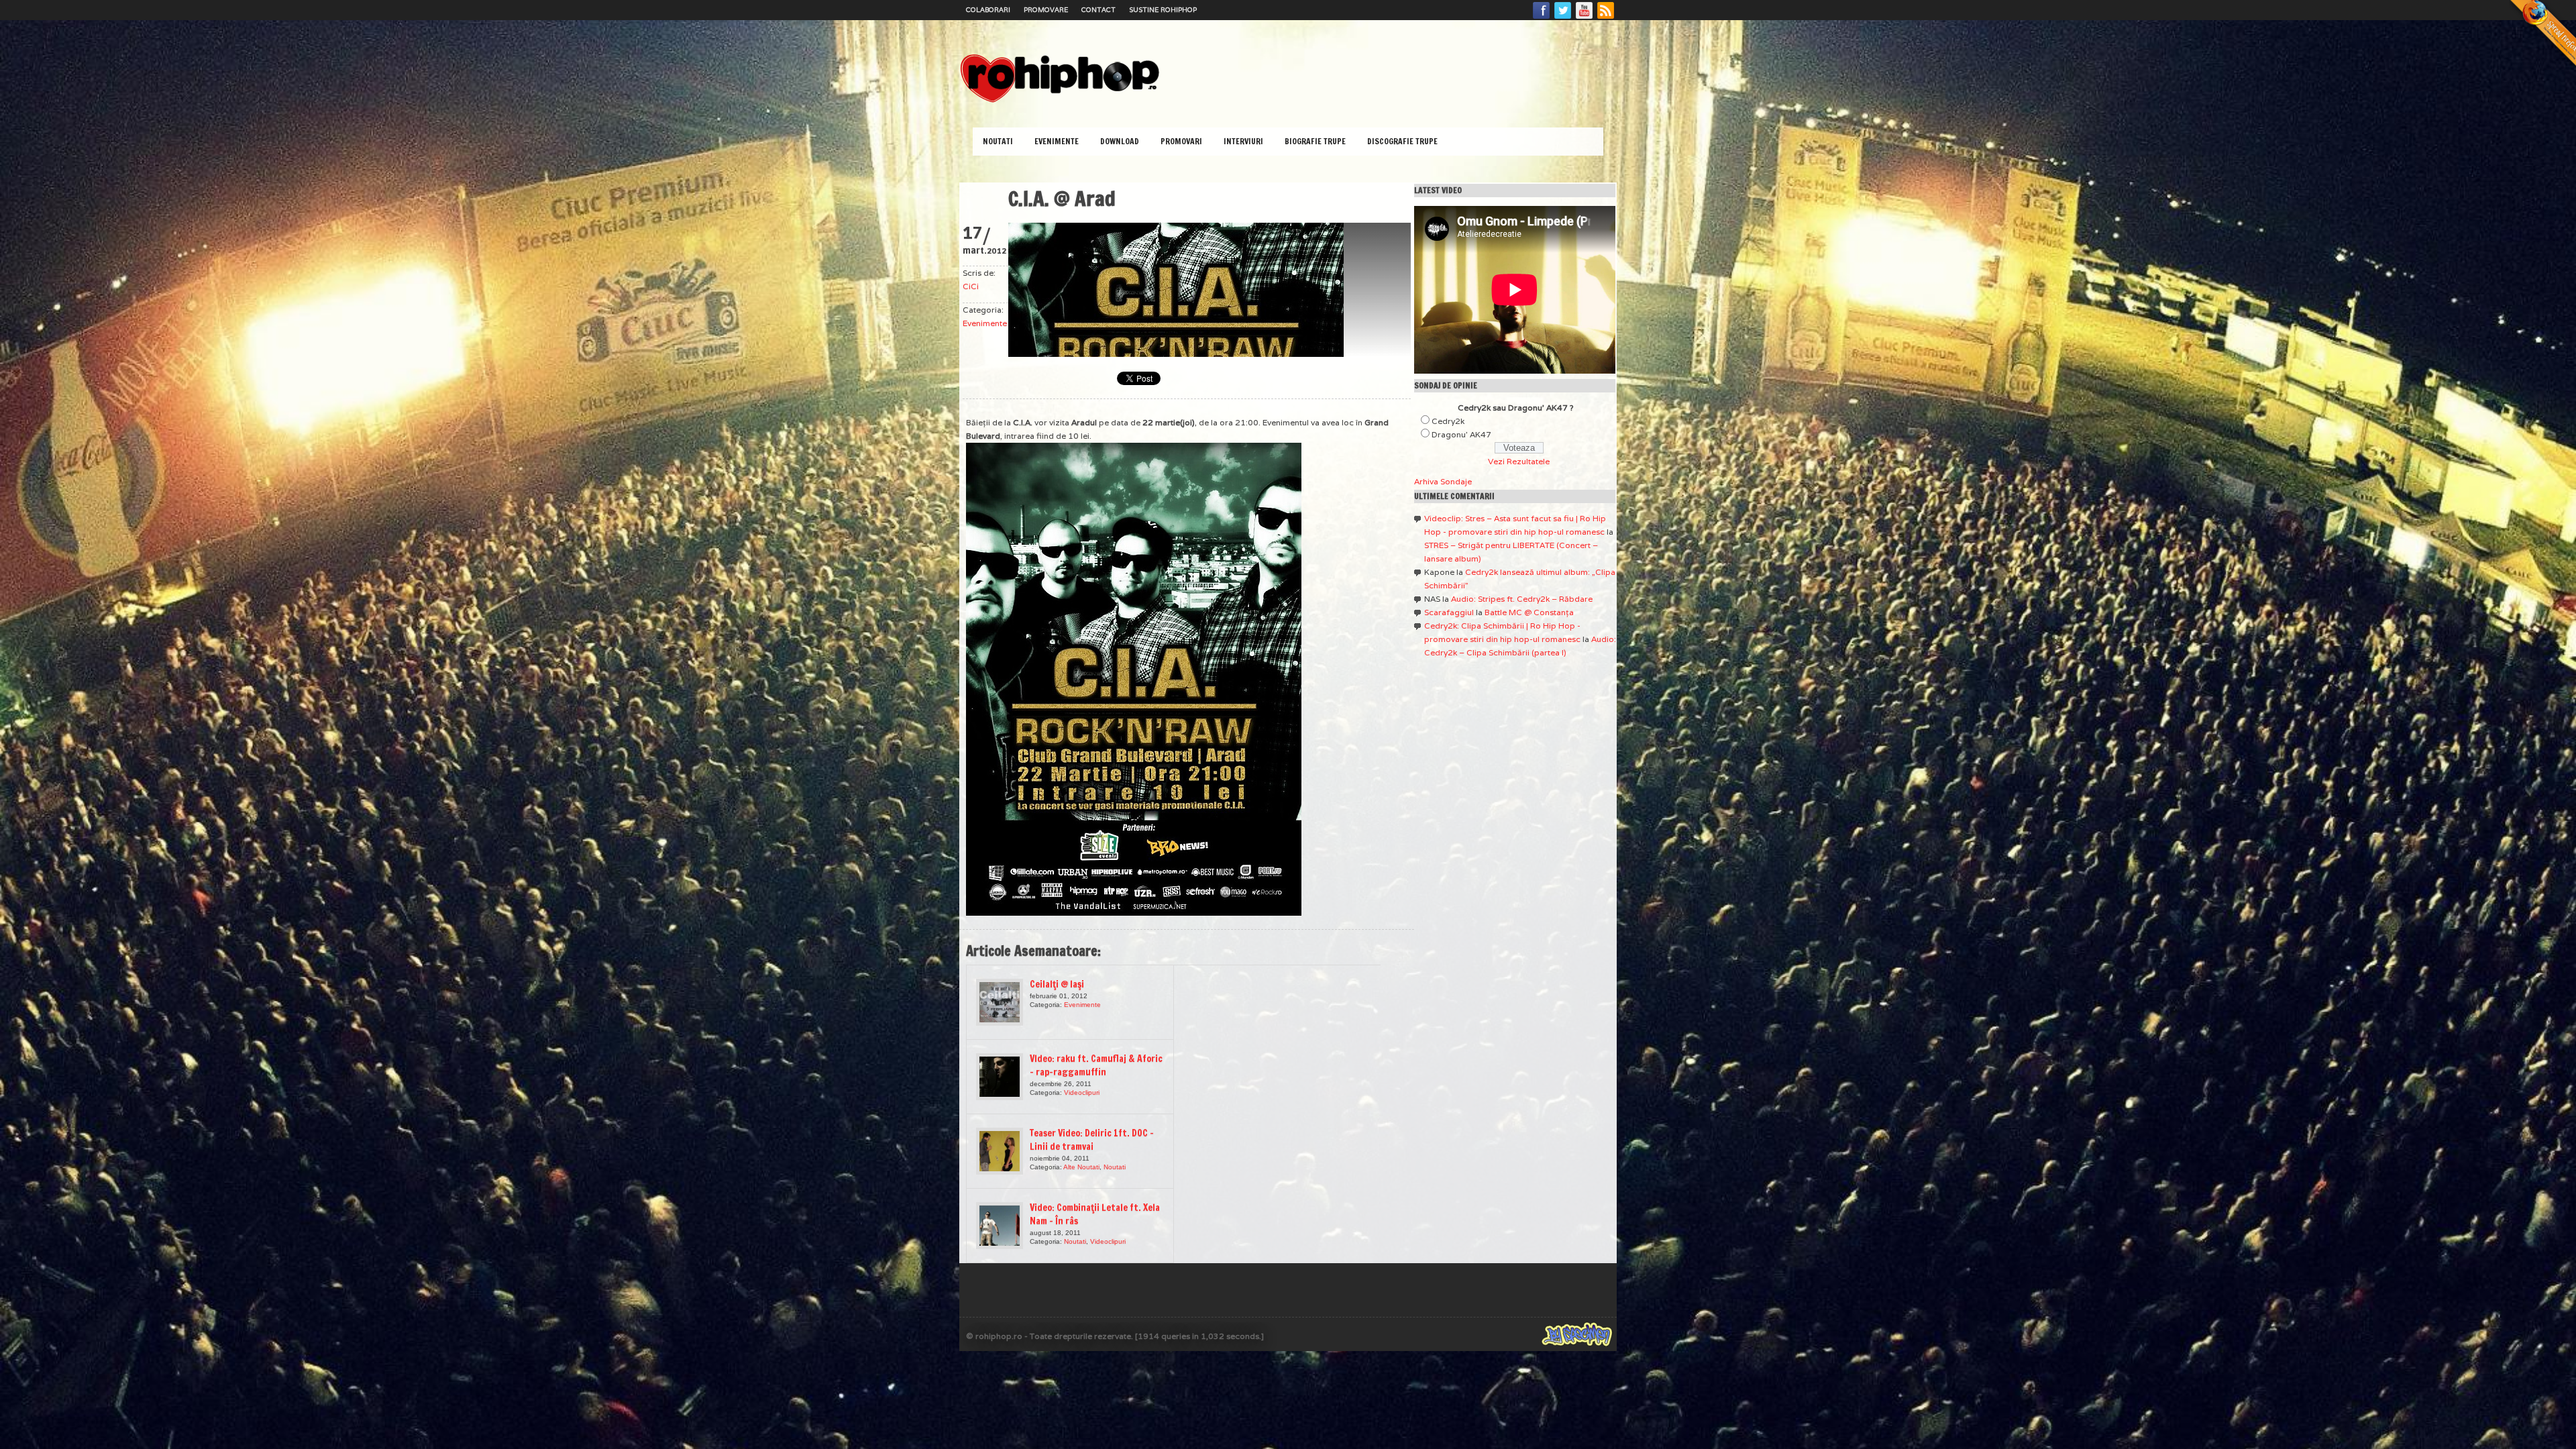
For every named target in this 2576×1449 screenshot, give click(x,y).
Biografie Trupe (1315, 141)
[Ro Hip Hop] (1060, 101)
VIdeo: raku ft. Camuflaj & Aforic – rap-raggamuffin (1096, 1065)
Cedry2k (1448, 421)
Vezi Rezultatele (1519, 461)
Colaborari (988, 10)
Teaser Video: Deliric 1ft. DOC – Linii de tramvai (1092, 1140)
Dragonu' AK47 (1461, 434)
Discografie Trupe (1402, 141)
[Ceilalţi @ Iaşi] (1000, 1002)
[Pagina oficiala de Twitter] (1563, 18)
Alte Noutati (1081, 1167)
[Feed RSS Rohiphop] (1605, 18)
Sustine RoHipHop (1163, 10)
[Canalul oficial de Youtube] (1585, 18)
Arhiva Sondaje (1443, 481)
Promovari (1181, 141)
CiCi (971, 286)
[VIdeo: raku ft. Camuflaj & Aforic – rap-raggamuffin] (1000, 1077)
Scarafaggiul (1449, 612)
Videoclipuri (1082, 1092)
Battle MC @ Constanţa (1529, 612)
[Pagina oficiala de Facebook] (1542, 18)
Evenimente (1057, 141)
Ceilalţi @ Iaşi (1057, 984)
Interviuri (1243, 141)
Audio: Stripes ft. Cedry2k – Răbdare (1522, 599)
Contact (1098, 10)
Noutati (998, 141)
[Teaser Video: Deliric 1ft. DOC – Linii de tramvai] (1000, 1151)
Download (1120, 141)
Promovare (1046, 10)
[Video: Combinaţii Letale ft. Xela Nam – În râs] (1000, 1226)
